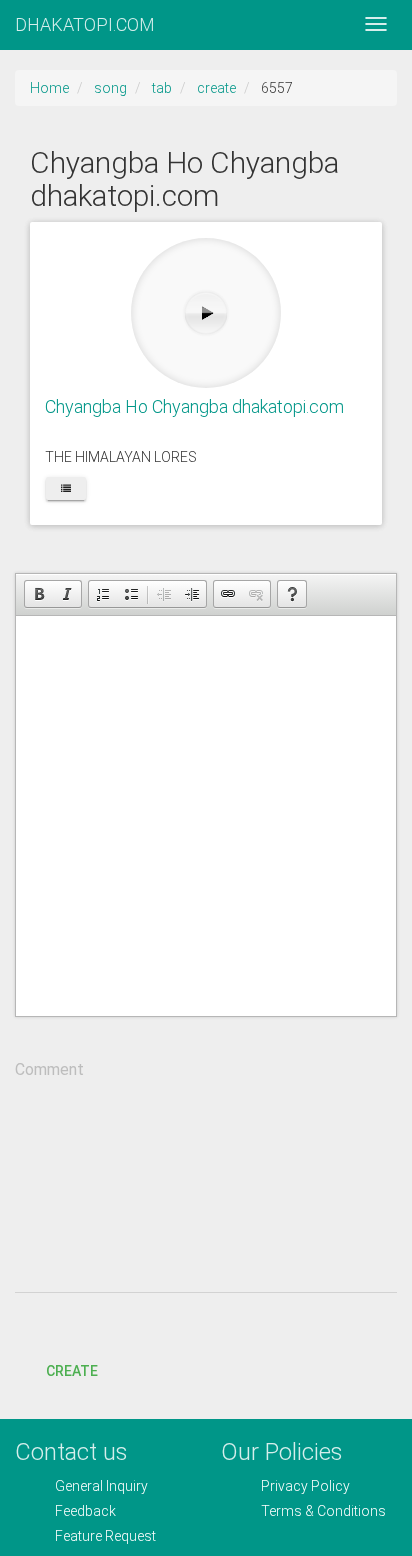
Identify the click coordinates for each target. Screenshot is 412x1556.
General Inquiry (101, 1486)
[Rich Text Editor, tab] (206, 816)
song (110, 88)
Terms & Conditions (323, 1511)
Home (49, 88)
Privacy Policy (305, 1486)
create (216, 88)
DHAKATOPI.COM (85, 24)
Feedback (85, 1511)
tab (162, 88)
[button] (39, 594)
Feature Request (105, 1536)
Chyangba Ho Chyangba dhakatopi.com (194, 406)
